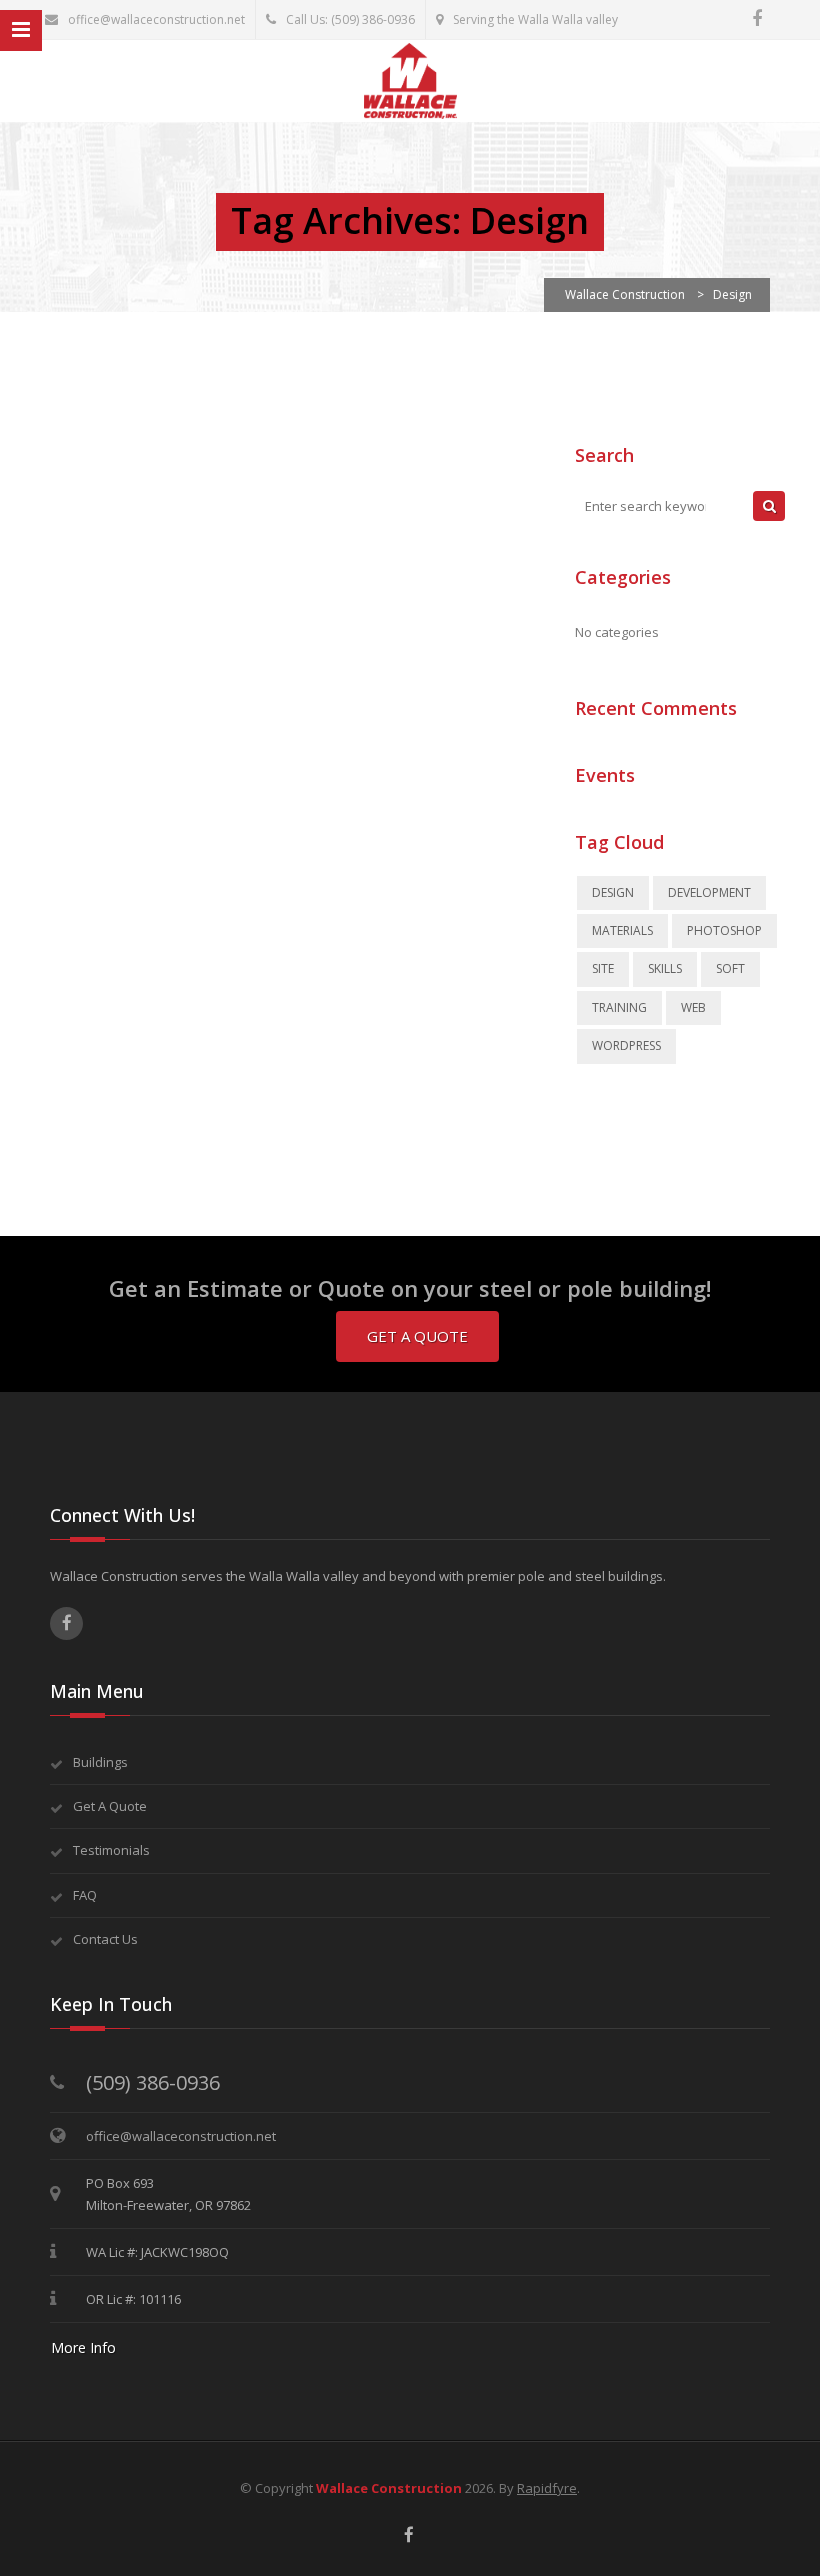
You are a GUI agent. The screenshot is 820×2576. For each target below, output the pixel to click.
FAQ (85, 1895)
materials (622, 930)
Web (693, 1007)
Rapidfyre (547, 2488)
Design (613, 892)
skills (665, 968)
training (619, 1007)
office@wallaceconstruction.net (156, 19)
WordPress (626, 1045)
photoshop (724, 930)
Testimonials (111, 1850)
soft (730, 968)
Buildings (100, 1762)
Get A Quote (417, 1336)
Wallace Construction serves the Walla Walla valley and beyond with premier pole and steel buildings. (358, 1576)
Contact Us (105, 1939)
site (603, 968)
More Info (83, 2347)
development (709, 892)
